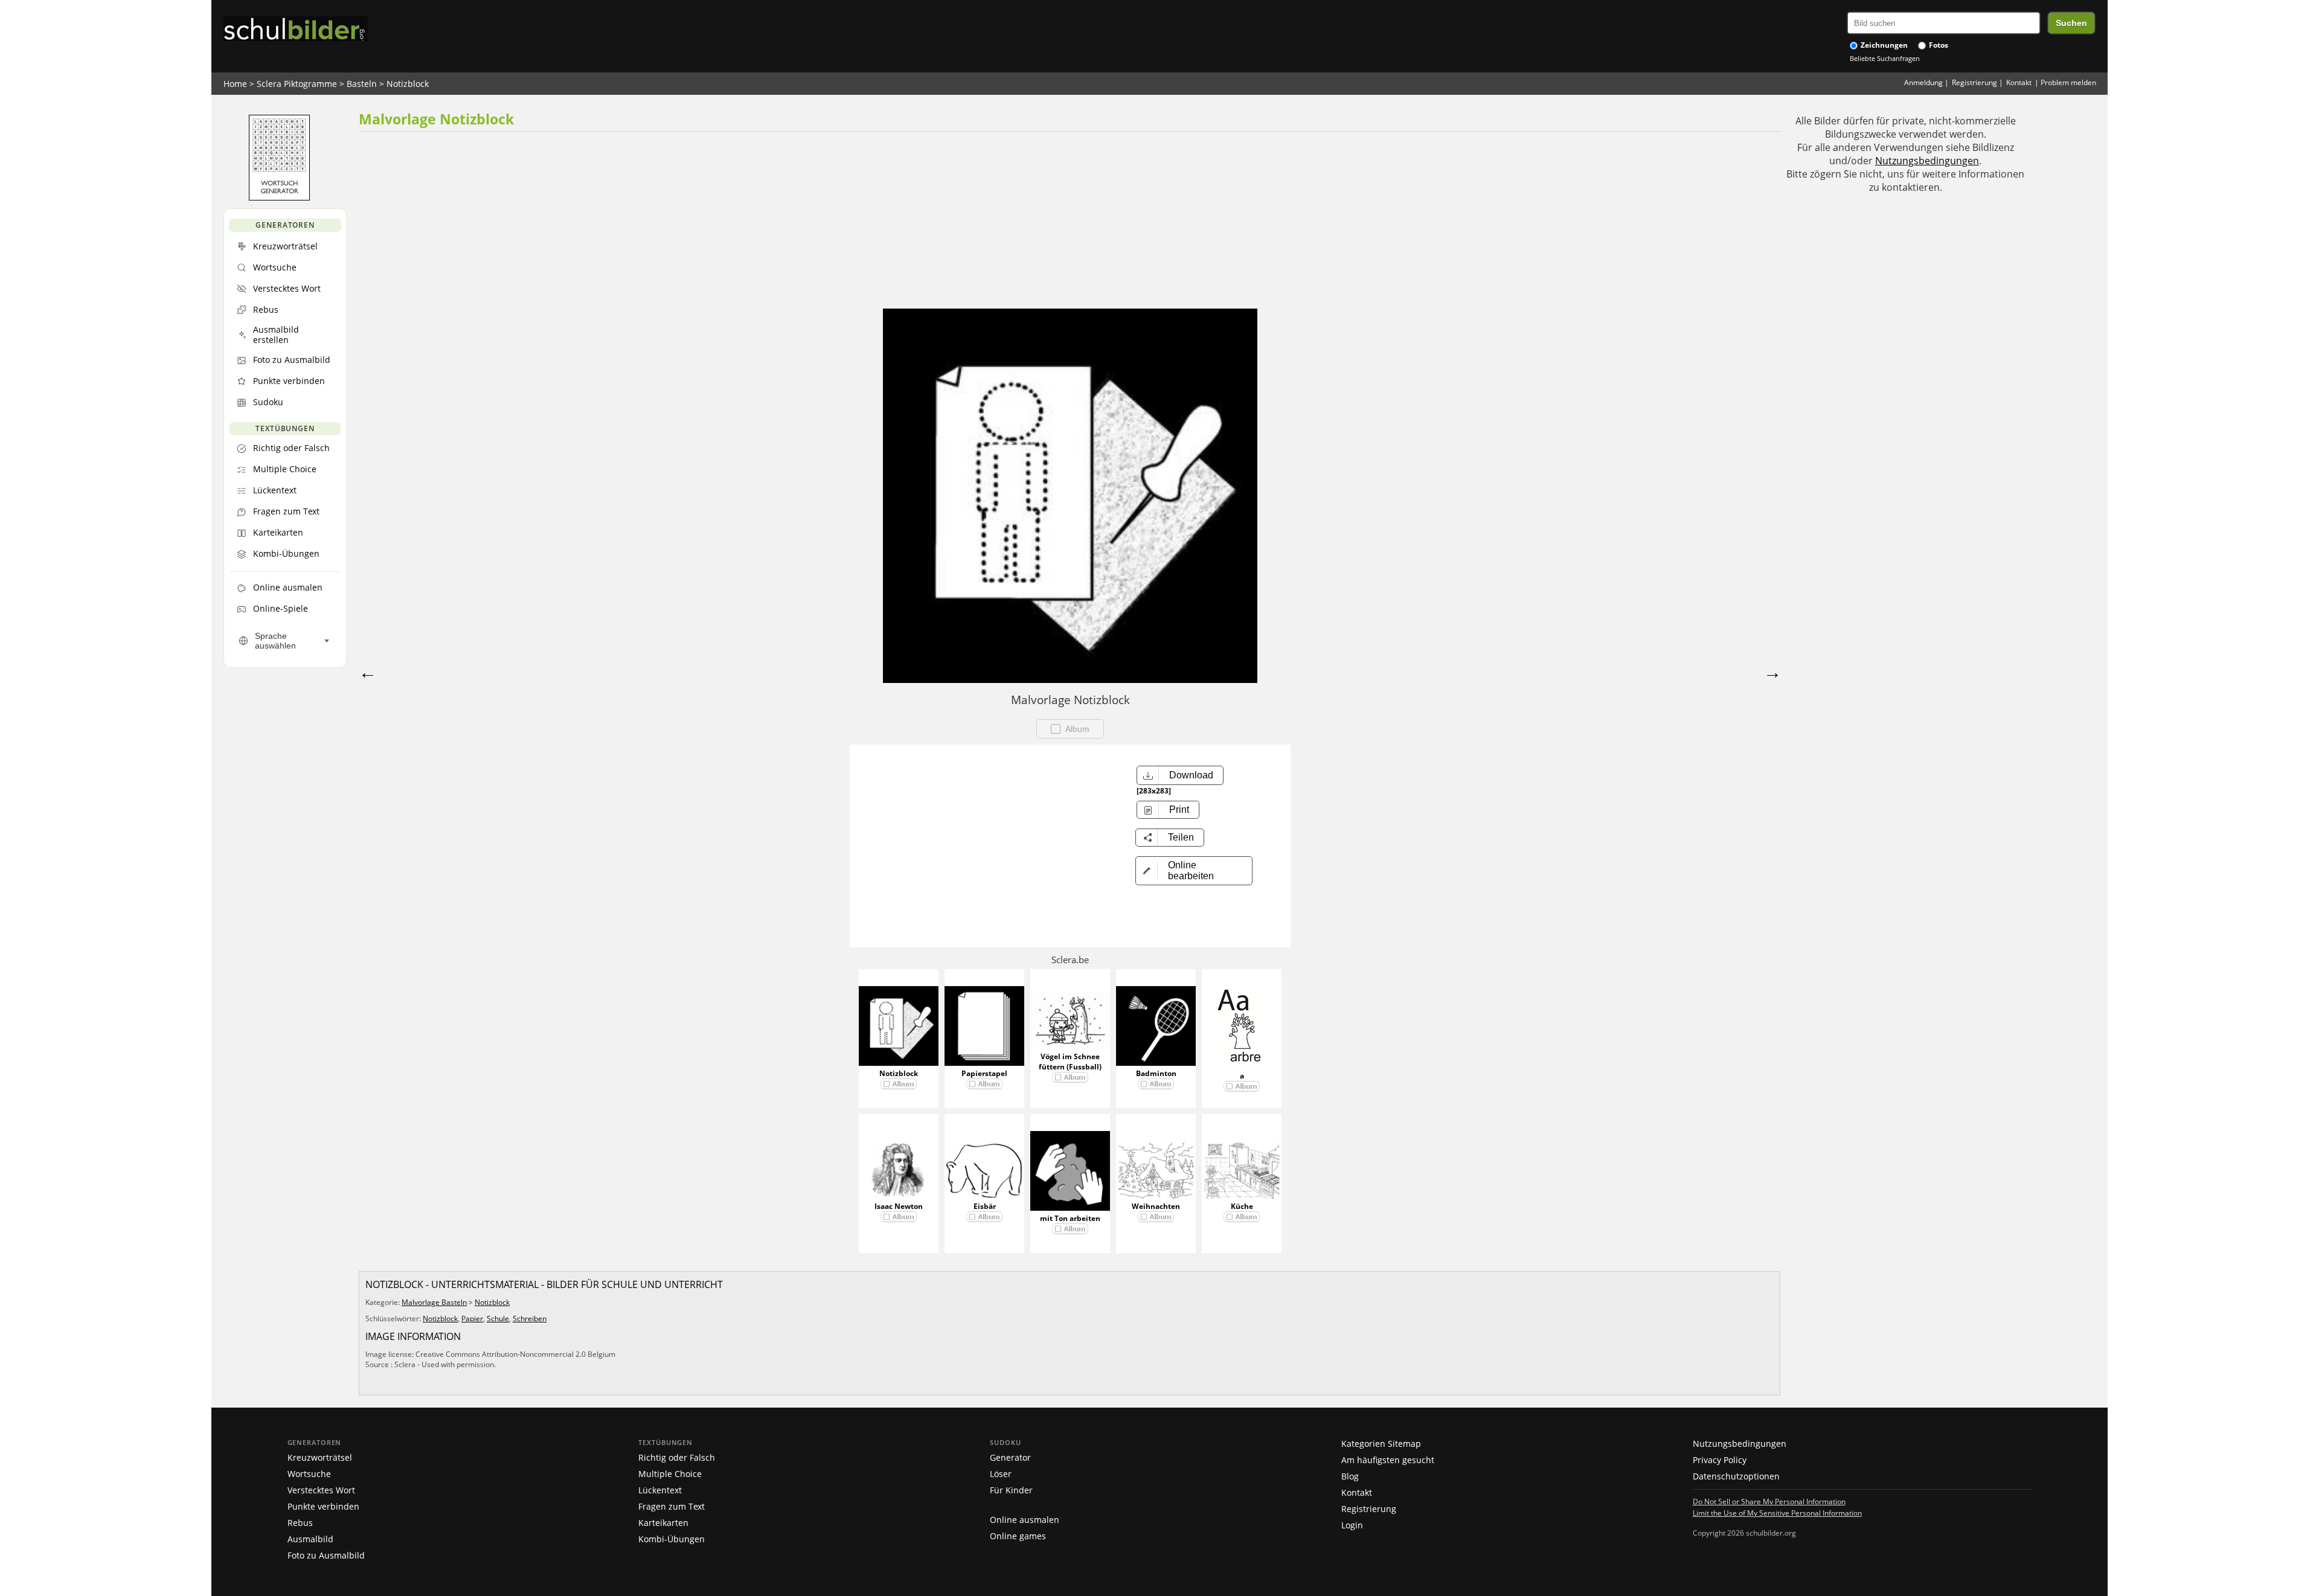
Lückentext (660, 1490)
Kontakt (2019, 82)
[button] (1194, 871)
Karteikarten (663, 1523)
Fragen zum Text (672, 1506)
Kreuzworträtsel (320, 1457)
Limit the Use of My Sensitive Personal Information (1777, 1513)
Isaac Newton (899, 1206)
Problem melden (2068, 82)
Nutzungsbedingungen (1927, 161)
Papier (472, 1319)
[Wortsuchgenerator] (279, 197)
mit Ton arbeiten (1070, 1218)
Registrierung (1974, 82)
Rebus (300, 1523)
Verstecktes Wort (321, 1490)
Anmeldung (1923, 82)
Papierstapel (984, 1073)
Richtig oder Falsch (677, 1457)
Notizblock (408, 84)
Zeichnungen (1883, 45)
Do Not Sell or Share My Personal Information (1769, 1501)
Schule (498, 1319)
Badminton (1156, 1073)
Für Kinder (1011, 1490)
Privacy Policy (1720, 1460)
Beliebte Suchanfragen (1885, 58)
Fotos (1938, 45)
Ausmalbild (310, 1539)
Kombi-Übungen (672, 1539)
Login (1352, 1525)
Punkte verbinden (323, 1506)
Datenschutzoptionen (1736, 1476)
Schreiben (530, 1319)
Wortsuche (309, 1474)
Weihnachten (1156, 1206)
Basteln (362, 84)
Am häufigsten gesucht (1388, 1460)
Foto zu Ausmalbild (326, 1555)
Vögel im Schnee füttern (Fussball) (1070, 1062)
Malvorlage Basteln (434, 1302)
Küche (1242, 1206)
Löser (1001, 1474)
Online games (1018, 1536)
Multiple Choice (670, 1474)
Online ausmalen (1025, 1520)
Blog (1350, 1476)
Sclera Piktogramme (297, 84)
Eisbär (985, 1206)
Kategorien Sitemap (1381, 1444)
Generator (1010, 1457)
